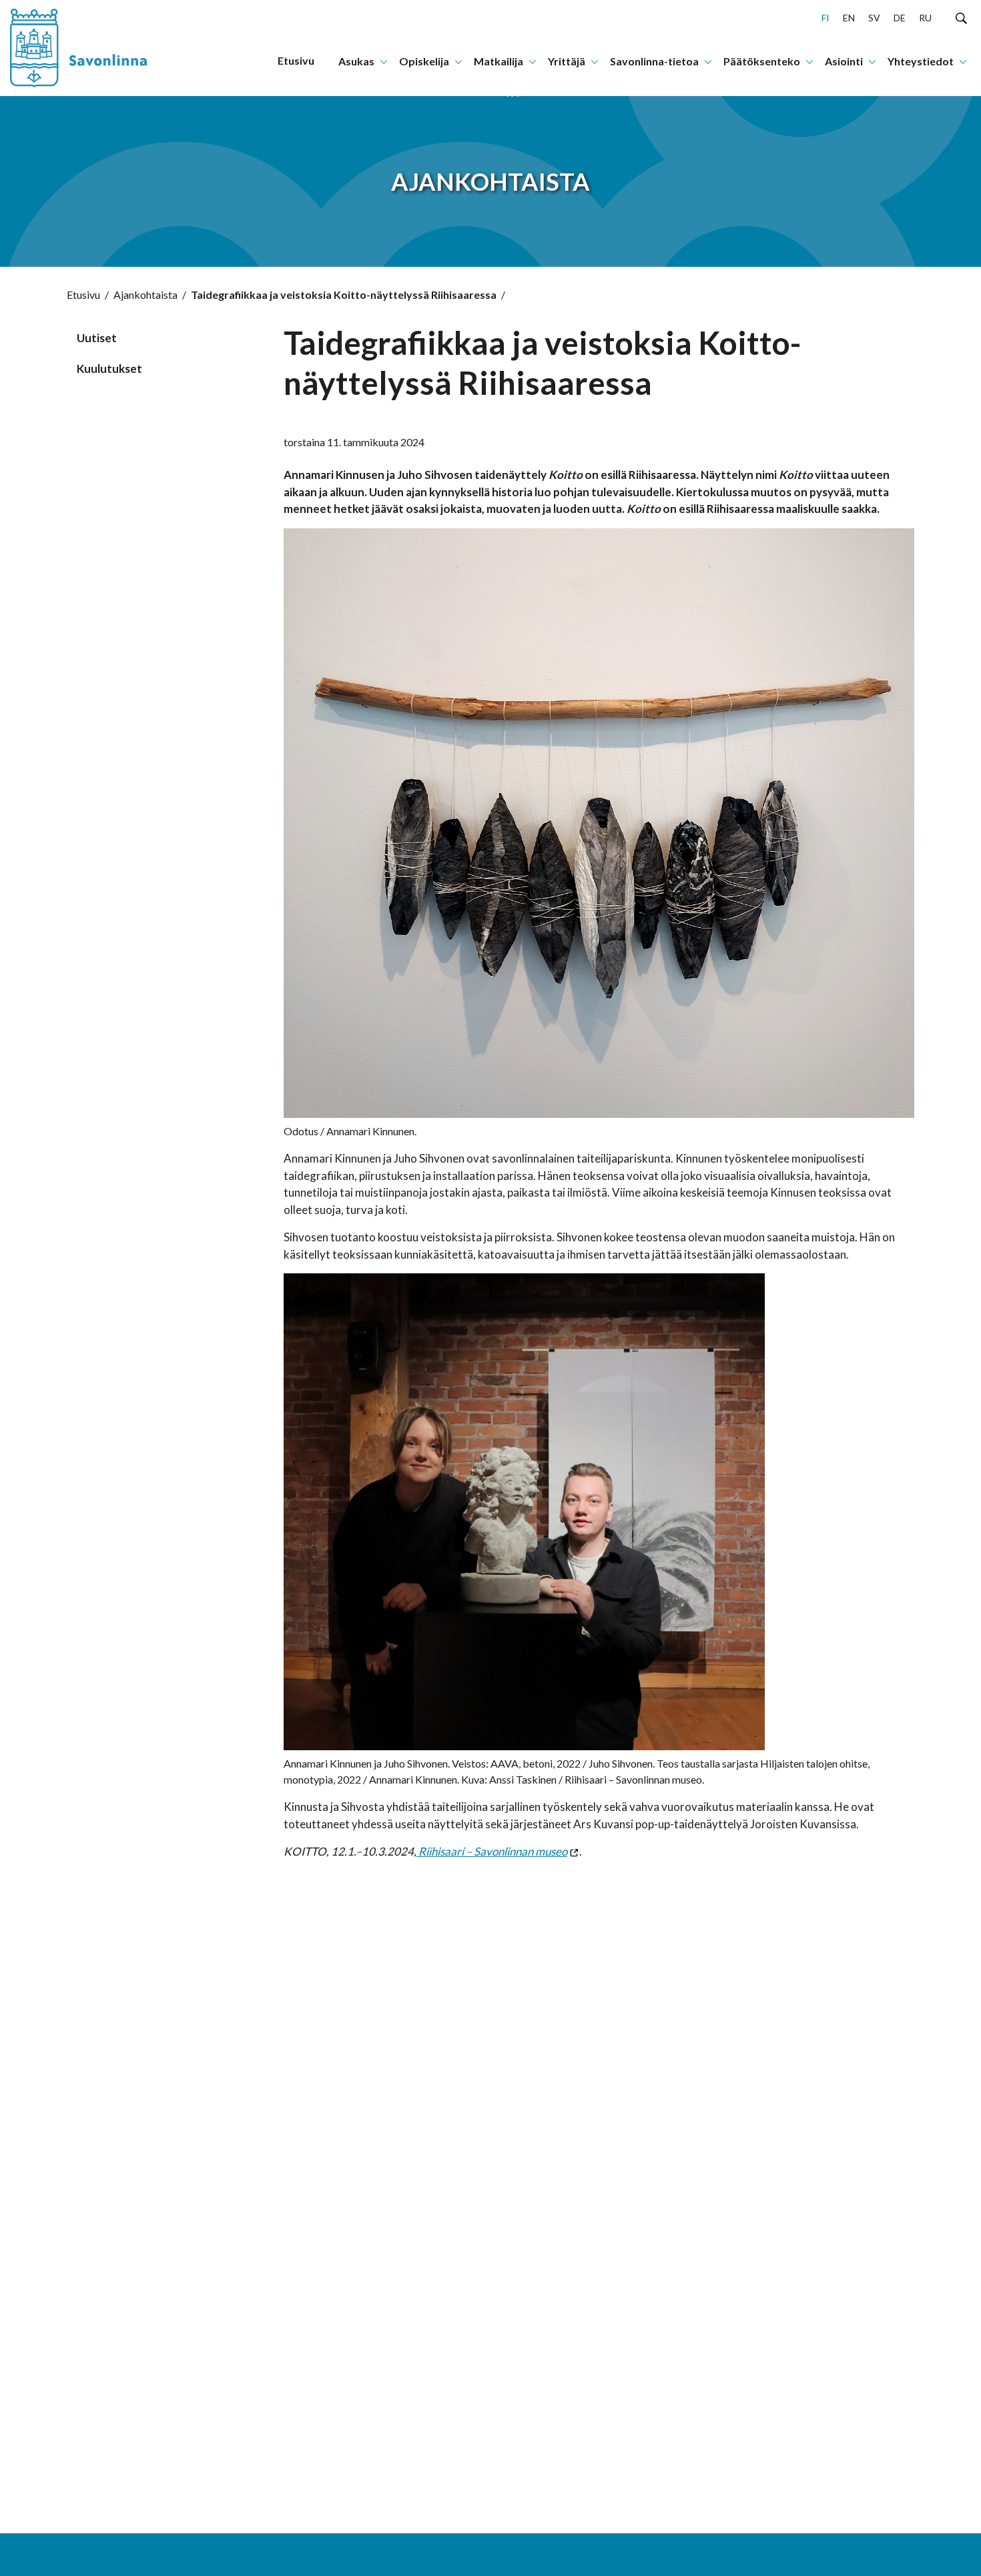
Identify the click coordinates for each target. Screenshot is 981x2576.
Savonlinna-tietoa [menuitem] (654, 61)
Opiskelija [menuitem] (424, 61)
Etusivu (83, 294)
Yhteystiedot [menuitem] (921, 61)
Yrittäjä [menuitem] (567, 61)
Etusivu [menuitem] (296, 60)
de (900, 18)
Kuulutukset (109, 369)
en (849, 18)
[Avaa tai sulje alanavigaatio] (384, 61)
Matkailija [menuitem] (499, 61)
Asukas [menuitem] (356, 61)
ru (925, 18)
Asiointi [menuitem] (844, 61)
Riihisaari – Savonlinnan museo (492, 1851)
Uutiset (97, 338)
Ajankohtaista (145, 294)
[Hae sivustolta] (961, 17)
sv (874, 18)
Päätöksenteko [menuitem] (762, 61)
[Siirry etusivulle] (90, 48)
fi (826, 18)
